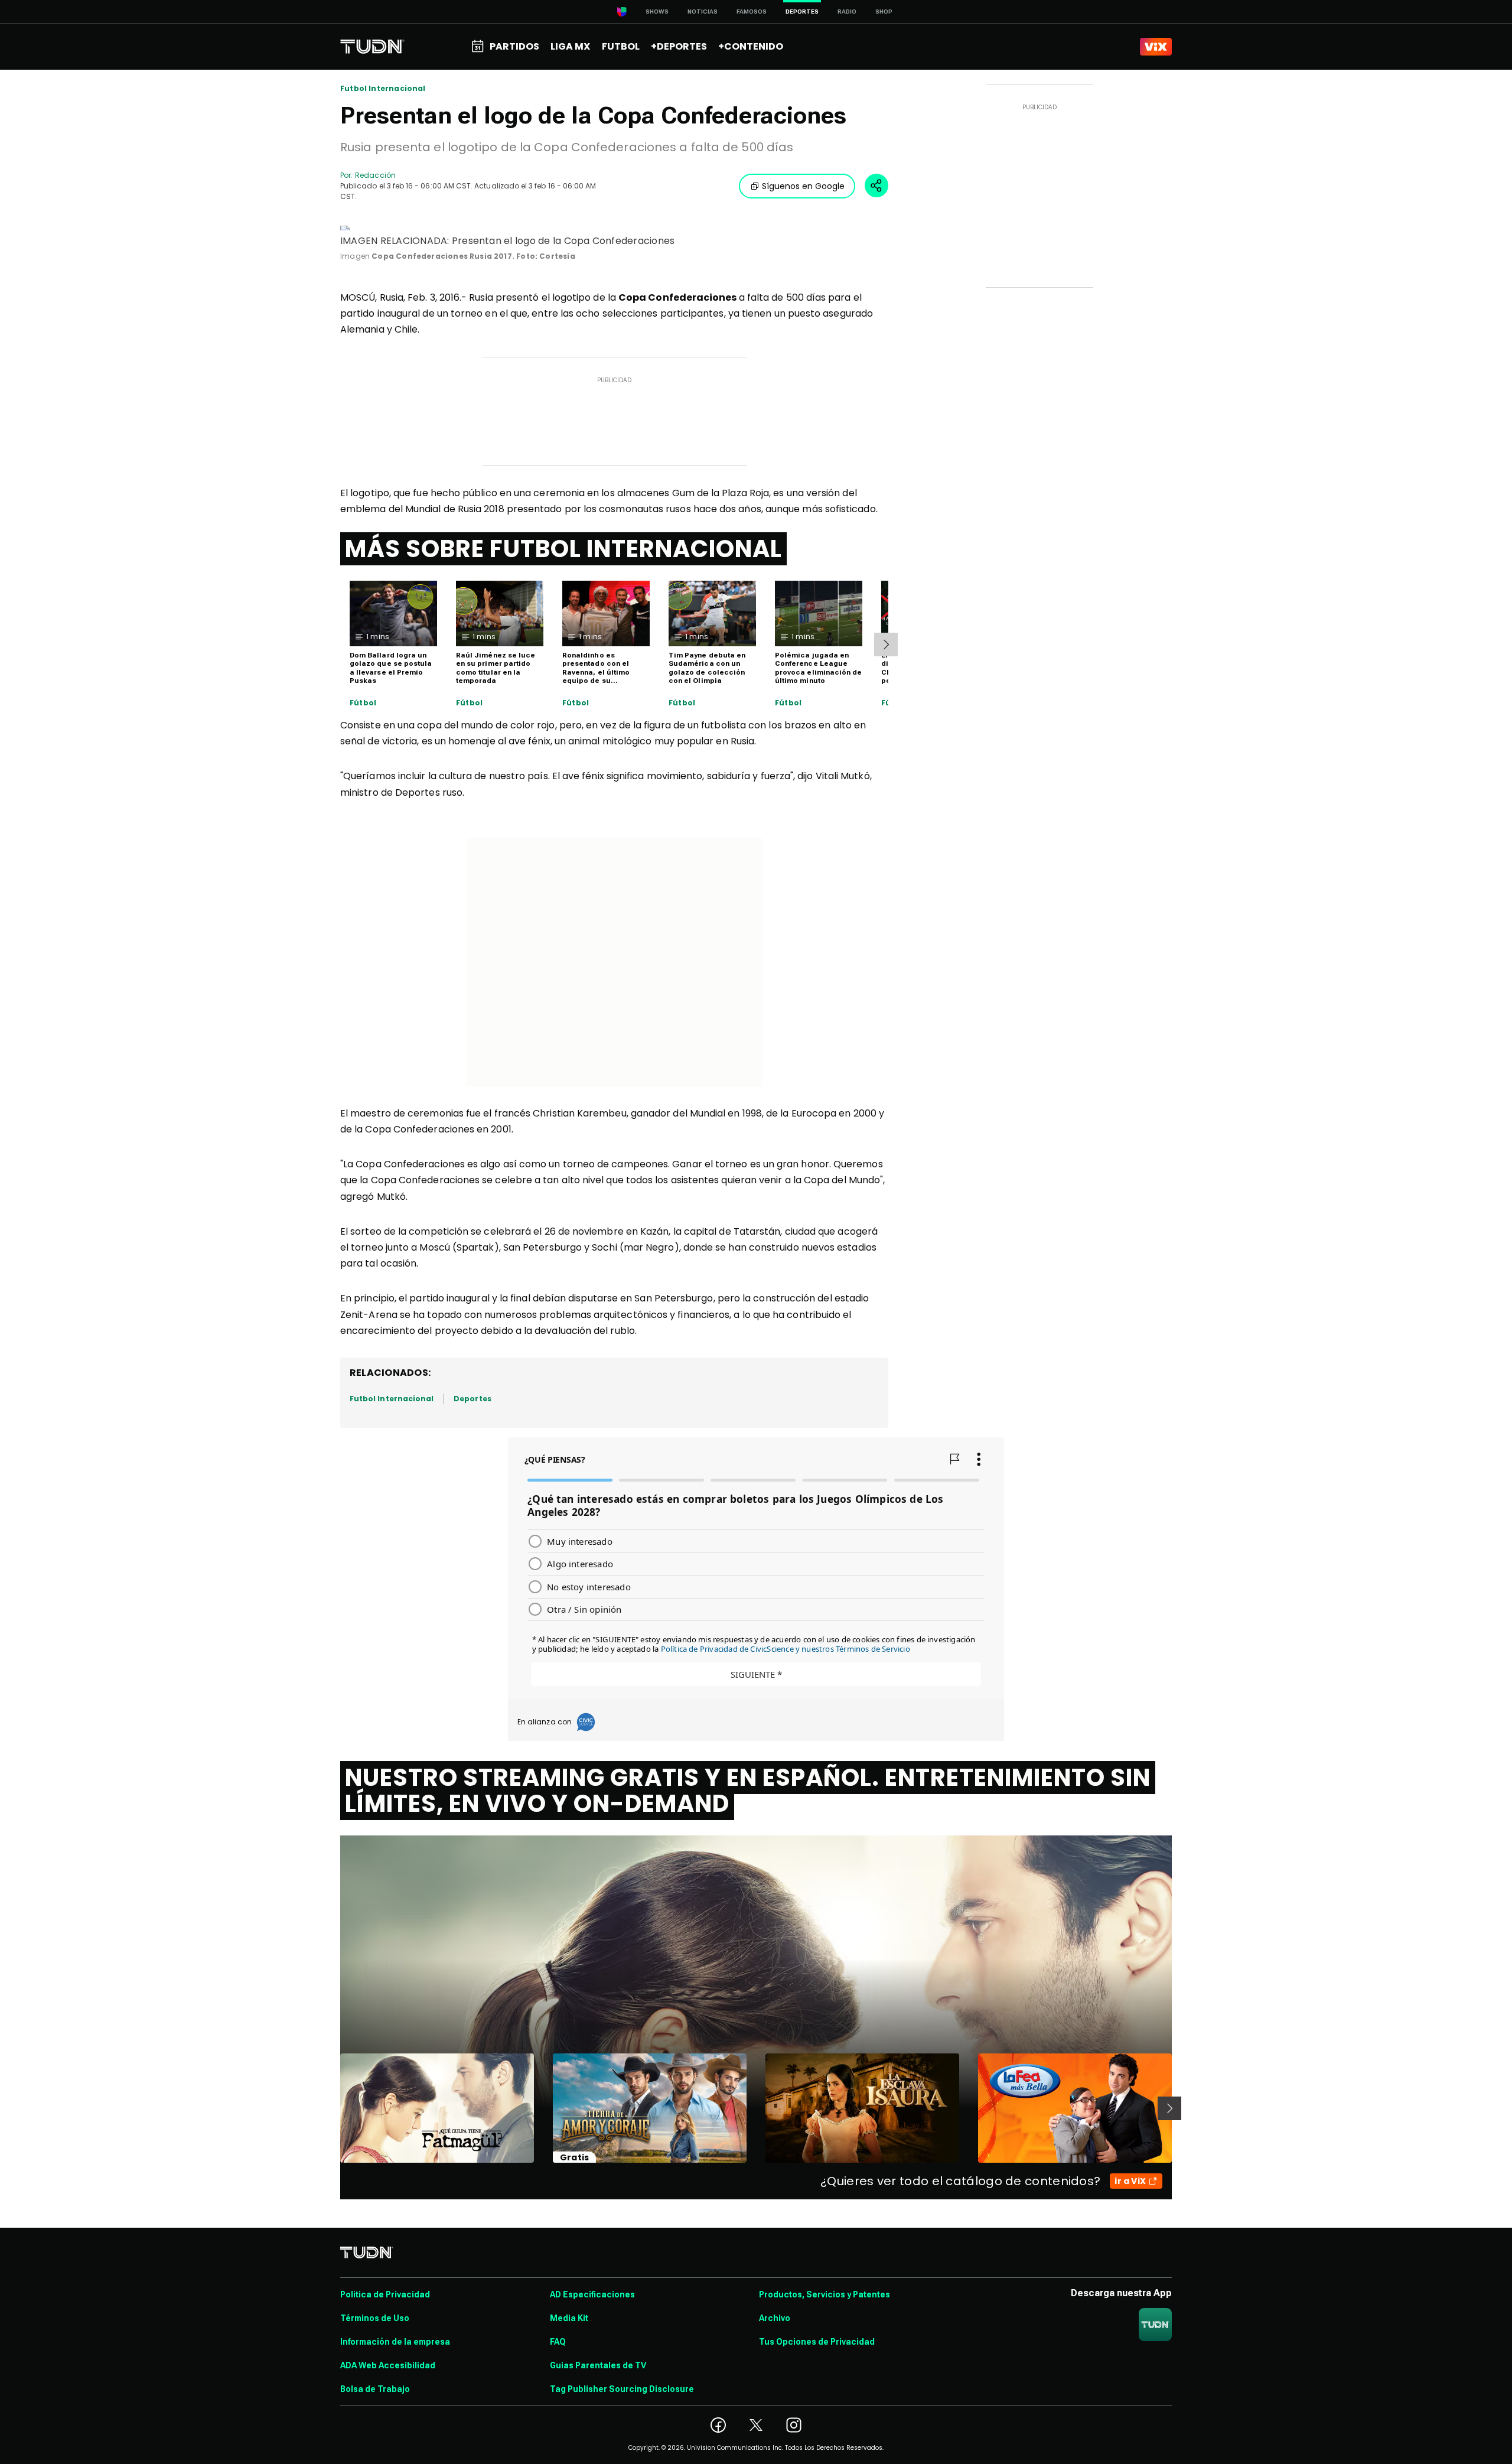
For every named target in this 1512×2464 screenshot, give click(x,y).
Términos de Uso (375, 2318)
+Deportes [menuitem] (679, 46)
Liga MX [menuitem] (570, 46)
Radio (847, 12)
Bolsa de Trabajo (375, 2389)
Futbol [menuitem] (621, 46)
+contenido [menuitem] (751, 46)
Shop (884, 12)
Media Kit (569, 2318)
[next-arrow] (886, 645)
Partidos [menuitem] (514, 46)
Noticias (703, 12)
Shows (657, 12)
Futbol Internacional (383, 89)
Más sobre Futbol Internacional (563, 549)
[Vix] (1156, 47)
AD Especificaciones (592, 2294)
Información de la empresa (395, 2342)
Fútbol (363, 703)
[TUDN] (372, 47)
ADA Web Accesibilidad (388, 2365)
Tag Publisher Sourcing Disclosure (622, 2389)
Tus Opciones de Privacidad (817, 2342)
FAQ (558, 2342)
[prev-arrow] (333, 2108)
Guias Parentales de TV (598, 2365)
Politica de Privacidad (385, 2294)
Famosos (752, 12)
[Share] (876, 185)
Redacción (375, 175)
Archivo (775, 2318)
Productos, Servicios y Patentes (825, 2294)
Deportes (472, 1399)
